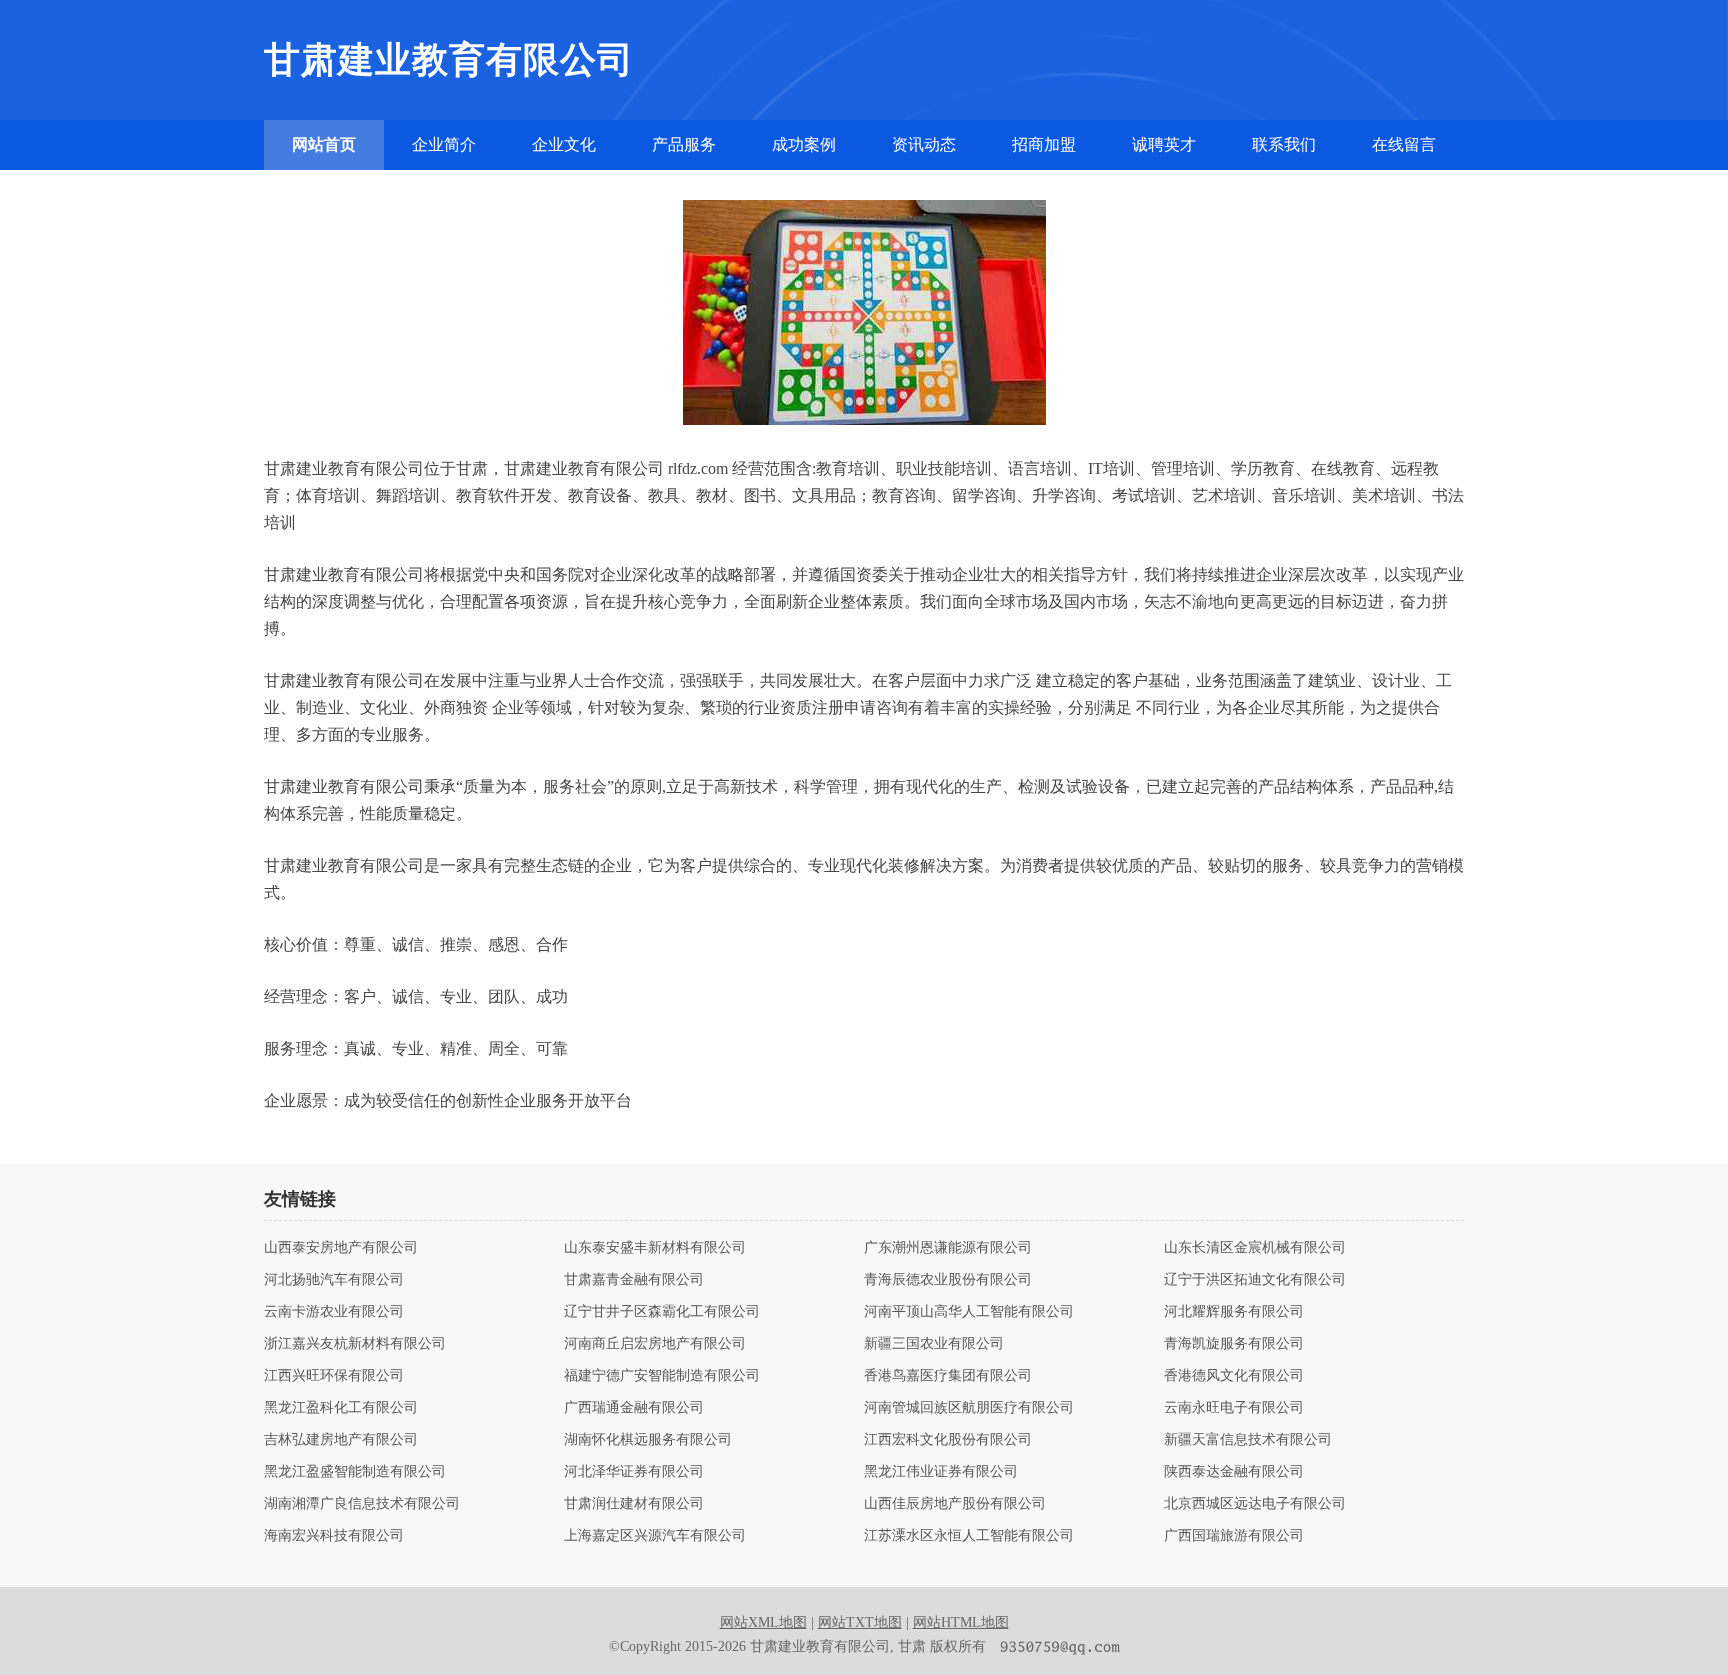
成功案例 (804, 144)
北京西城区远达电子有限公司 (1255, 1504)
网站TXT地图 (860, 1622)
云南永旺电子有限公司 (1234, 1408)
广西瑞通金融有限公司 (634, 1408)
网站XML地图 (763, 1622)
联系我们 (1284, 144)
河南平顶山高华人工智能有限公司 (969, 1312)
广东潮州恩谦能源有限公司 (948, 1248)
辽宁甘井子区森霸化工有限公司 (662, 1312)
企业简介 (444, 144)
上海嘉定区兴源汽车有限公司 (655, 1536)
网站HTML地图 (961, 1622)
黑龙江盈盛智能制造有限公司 (355, 1472)
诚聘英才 (1164, 144)
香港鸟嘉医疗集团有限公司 (948, 1376)
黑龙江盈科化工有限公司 (341, 1408)
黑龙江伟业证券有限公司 (941, 1472)
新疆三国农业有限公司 (934, 1344)
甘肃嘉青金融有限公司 (634, 1280)
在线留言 (1404, 144)
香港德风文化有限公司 (1234, 1376)
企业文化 (564, 144)
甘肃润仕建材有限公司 (634, 1504)
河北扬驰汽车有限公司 (334, 1280)
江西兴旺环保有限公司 (334, 1376)
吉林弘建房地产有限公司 (341, 1440)
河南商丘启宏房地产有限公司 (655, 1344)
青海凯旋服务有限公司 (1234, 1344)
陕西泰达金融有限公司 (1234, 1472)
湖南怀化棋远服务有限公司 (648, 1440)
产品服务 (684, 144)
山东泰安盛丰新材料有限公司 (655, 1248)
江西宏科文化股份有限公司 (948, 1440)
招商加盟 (1044, 144)
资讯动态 (924, 144)
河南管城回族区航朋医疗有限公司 (969, 1408)
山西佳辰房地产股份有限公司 (955, 1504)
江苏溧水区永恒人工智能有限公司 (969, 1536)
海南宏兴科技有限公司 (334, 1536)
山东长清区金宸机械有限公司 (1255, 1248)
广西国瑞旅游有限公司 (1234, 1536)
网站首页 (324, 144)
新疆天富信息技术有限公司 (1248, 1440)
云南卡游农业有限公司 (334, 1312)
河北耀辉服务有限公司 (1234, 1312)
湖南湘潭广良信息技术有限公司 (362, 1504)
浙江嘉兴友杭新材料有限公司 (355, 1344)
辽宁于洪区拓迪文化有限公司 (1255, 1280)
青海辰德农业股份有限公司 (948, 1280)
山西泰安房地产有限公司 (341, 1248)
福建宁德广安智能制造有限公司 (662, 1376)
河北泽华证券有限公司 (634, 1472)
